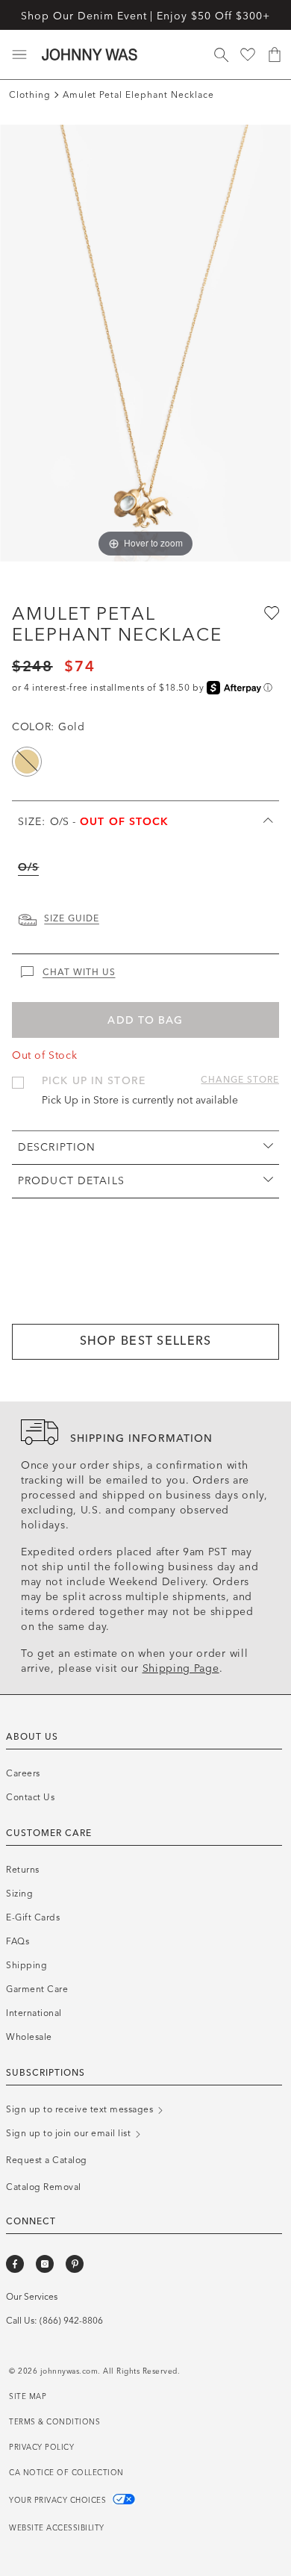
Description (57, 1147)
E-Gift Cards (33, 1917)
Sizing (19, 1894)
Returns (23, 1870)
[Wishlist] (248, 55)
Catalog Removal (44, 2187)
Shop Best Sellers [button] (146, 1341)
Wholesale (29, 2037)
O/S (28, 867)
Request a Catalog (47, 2160)
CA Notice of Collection (66, 2473)
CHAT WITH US (79, 972)
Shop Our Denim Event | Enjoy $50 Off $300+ (145, 16)
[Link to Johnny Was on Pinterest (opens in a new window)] (75, 2264)
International (34, 2013)
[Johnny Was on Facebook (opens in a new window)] (15, 2264)
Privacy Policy (41, 2448)
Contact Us (30, 1797)
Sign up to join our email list (70, 2133)
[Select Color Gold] (27, 762)
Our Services (32, 2297)
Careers (23, 1773)
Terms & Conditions (54, 2422)
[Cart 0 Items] (275, 55)
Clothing (30, 95)
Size (94, 822)
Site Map (28, 2397)
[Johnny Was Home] (90, 55)
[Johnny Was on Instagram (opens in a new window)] (45, 2264)
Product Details (71, 1181)
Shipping (26, 1965)
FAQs (18, 1941)
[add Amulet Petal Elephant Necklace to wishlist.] (270, 612)
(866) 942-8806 (71, 2321)
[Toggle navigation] (19, 55)
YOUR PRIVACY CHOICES (59, 2501)
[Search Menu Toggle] (221, 55)
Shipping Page (181, 1668)
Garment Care (37, 1989)
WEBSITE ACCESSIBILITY (57, 2528)
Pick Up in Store (94, 1081)
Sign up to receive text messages (81, 2109)
